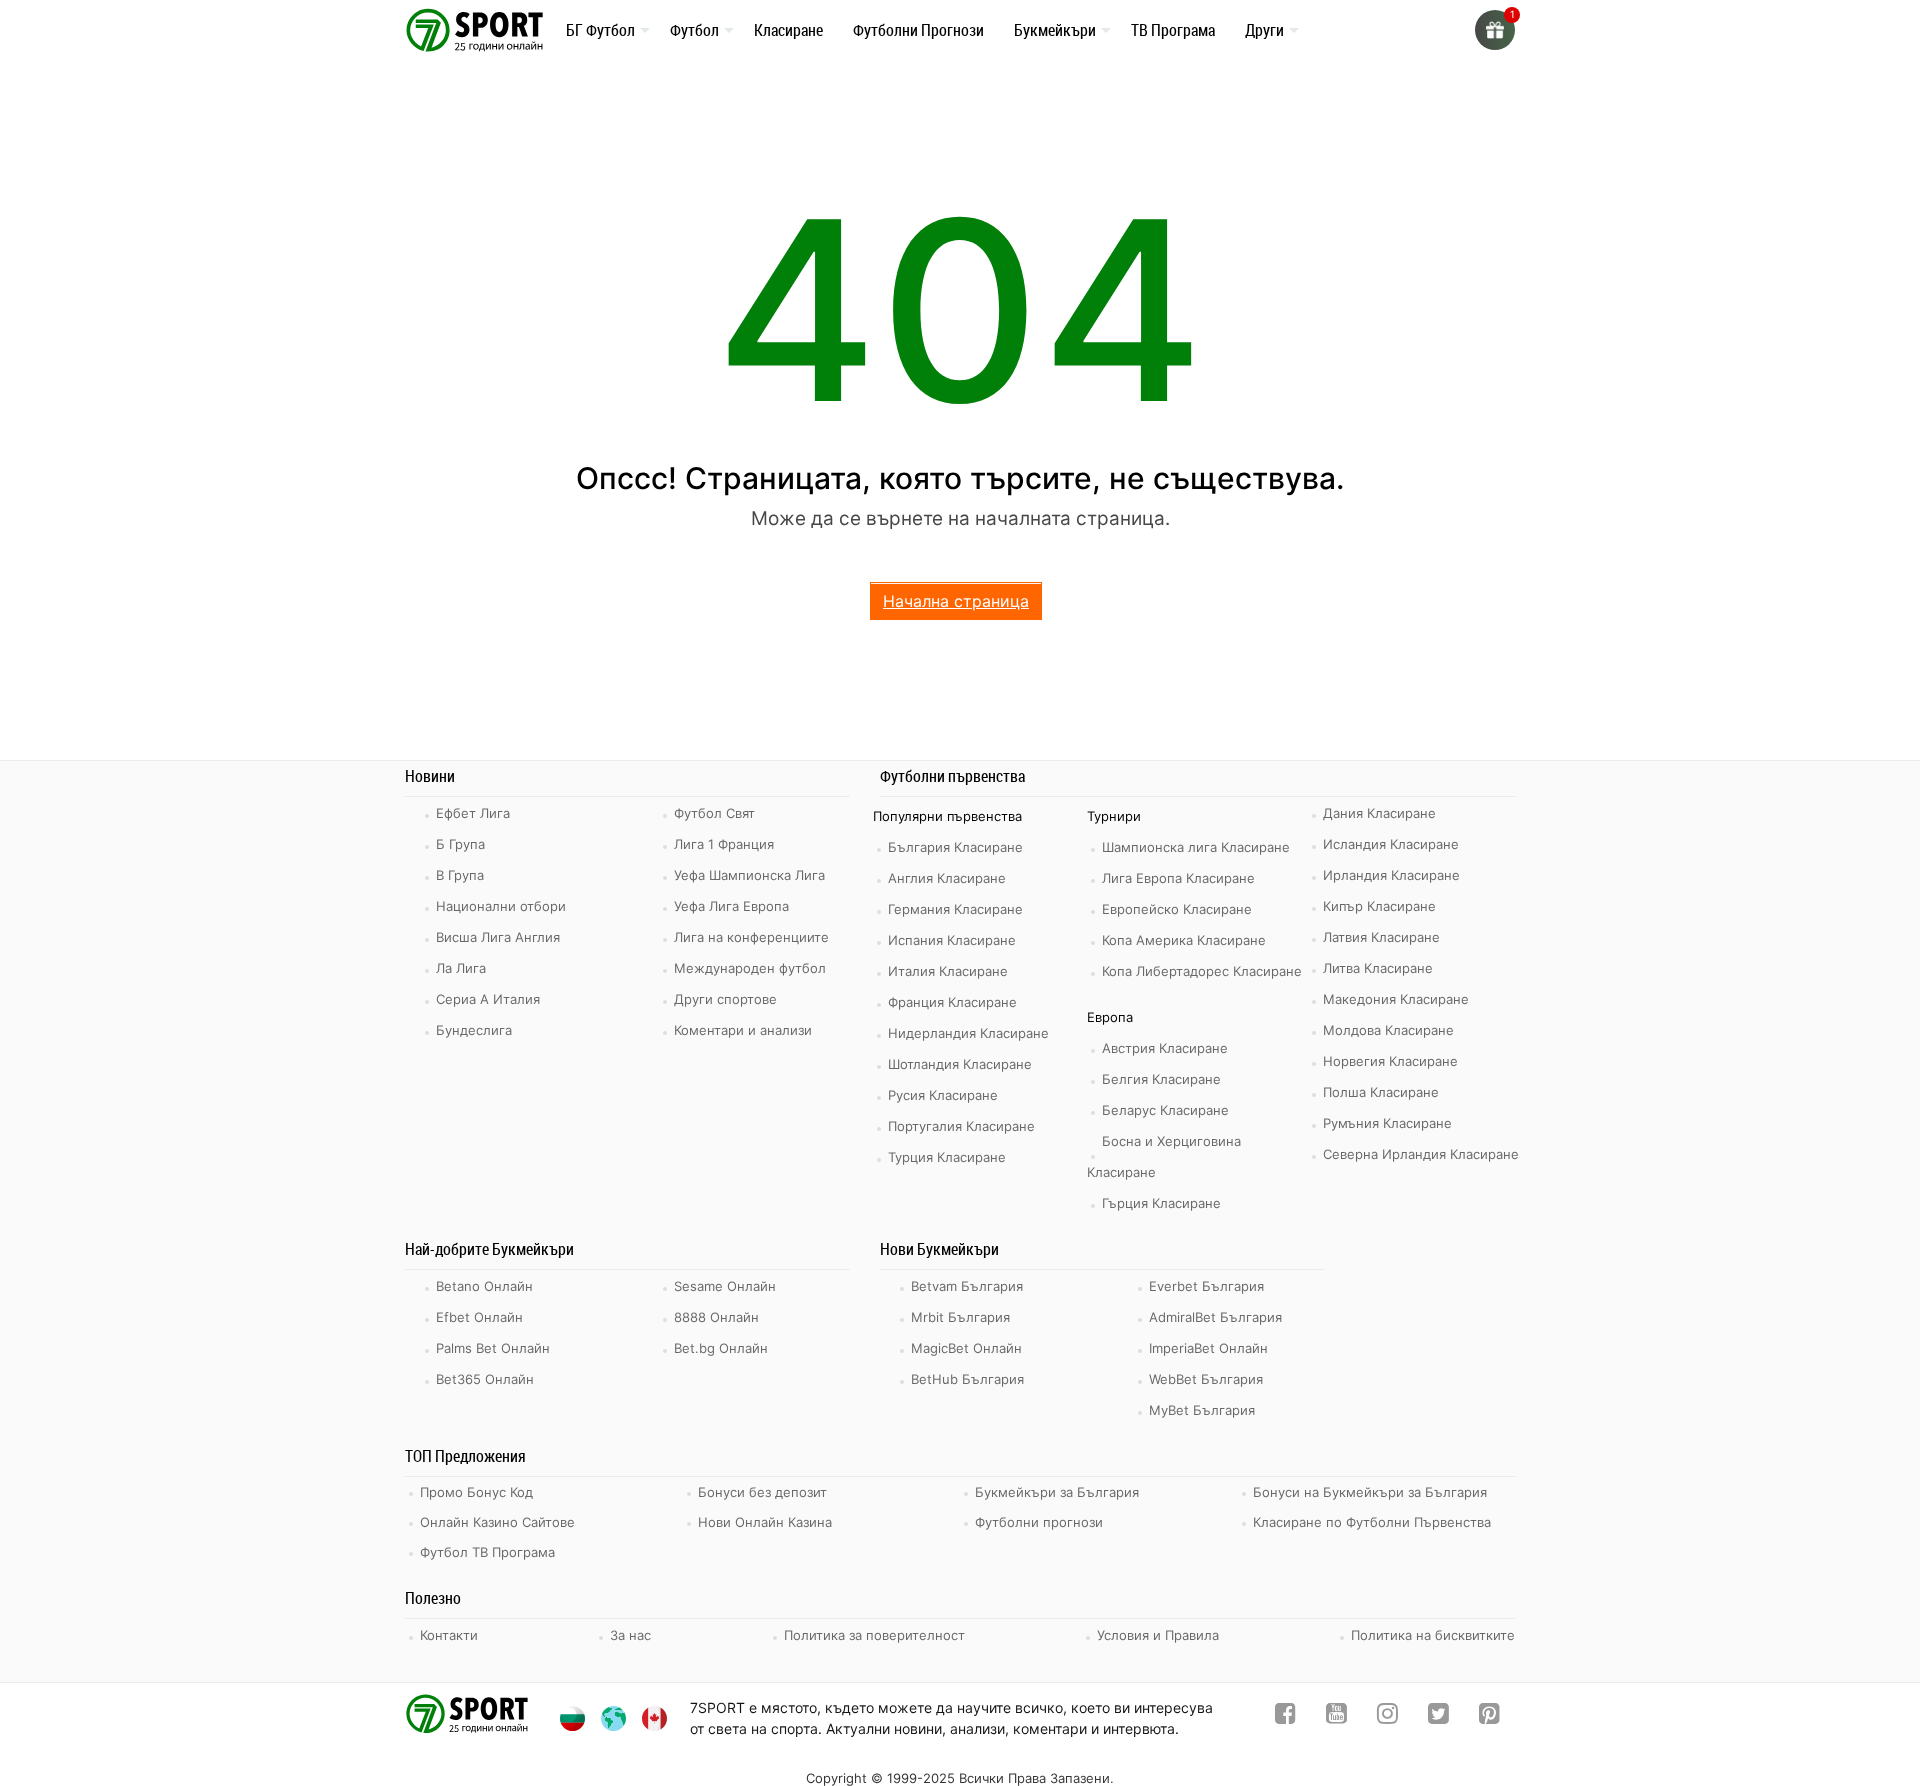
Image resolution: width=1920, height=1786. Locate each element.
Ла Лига (461, 968)
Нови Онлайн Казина (765, 1522)
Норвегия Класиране (1390, 1061)
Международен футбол (750, 968)
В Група (460, 875)
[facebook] (1285, 1717)
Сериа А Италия (488, 999)
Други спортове (725, 999)
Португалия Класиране (961, 1126)
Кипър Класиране (1379, 906)
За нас (630, 1635)
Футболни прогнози (1039, 1522)
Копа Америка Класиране (1184, 940)
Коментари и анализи (743, 1030)
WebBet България (1206, 1379)
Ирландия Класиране (1391, 875)
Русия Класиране (943, 1095)
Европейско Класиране (1177, 909)
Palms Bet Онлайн (493, 1348)
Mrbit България (960, 1317)
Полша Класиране (1381, 1092)
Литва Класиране (1378, 968)
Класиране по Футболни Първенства (1372, 1522)
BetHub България (967, 1379)
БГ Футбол (600, 29)
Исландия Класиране (1391, 844)
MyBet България (1202, 1410)
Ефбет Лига (473, 813)
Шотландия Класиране (960, 1064)
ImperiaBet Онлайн (1208, 1348)
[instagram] (1387, 1717)
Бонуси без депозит (762, 1492)
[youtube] (1336, 1717)
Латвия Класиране (1381, 937)
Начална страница (956, 601)
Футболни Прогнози (918, 30)
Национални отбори (501, 906)
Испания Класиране (952, 940)
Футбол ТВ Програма (487, 1552)
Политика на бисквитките (1433, 1635)
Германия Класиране (955, 909)
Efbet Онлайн (479, 1317)
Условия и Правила (1158, 1635)
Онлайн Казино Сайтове (497, 1522)
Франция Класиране (952, 1002)
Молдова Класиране (1388, 1030)
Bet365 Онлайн (485, 1379)
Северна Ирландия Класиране (1421, 1154)
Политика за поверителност (874, 1635)
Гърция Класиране (1161, 1203)
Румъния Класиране (1387, 1123)
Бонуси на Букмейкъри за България (1370, 1492)
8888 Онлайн (716, 1317)
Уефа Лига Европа (731, 906)
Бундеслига (474, 1030)
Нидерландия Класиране (968, 1033)
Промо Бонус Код (476, 1492)
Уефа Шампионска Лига (749, 875)
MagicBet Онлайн (966, 1348)
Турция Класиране (947, 1157)
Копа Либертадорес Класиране (1202, 971)
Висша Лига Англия (498, 937)
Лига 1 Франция (724, 844)
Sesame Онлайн (725, 1286)
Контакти (449, 1635)
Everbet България (1206, 1286)
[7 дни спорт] (478, 28)
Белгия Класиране (1161, 1079)
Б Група (460, 844)
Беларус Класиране (1165, 1110)
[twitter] (1438, 1717)
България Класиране (955, 847)
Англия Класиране (947, 878)
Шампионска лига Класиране (1196, 847)
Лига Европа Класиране (1178, 878)
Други (1264, 29)
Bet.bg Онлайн (721, 1348)
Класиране (788, 29)
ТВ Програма (1173, 30)
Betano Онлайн (484, 1286)
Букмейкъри (1055, 29)
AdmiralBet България (1215, 1317)
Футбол (694, 29)
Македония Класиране (1396, 999)
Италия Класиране (948, 971)
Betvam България (967, 1286)
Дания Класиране (1379, 813)
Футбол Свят (714, 813)
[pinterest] (1489, 1717)
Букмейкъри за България (1057, 1492)
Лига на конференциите (751, 937)
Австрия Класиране (1165, 1048)
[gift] (1495, 30)
